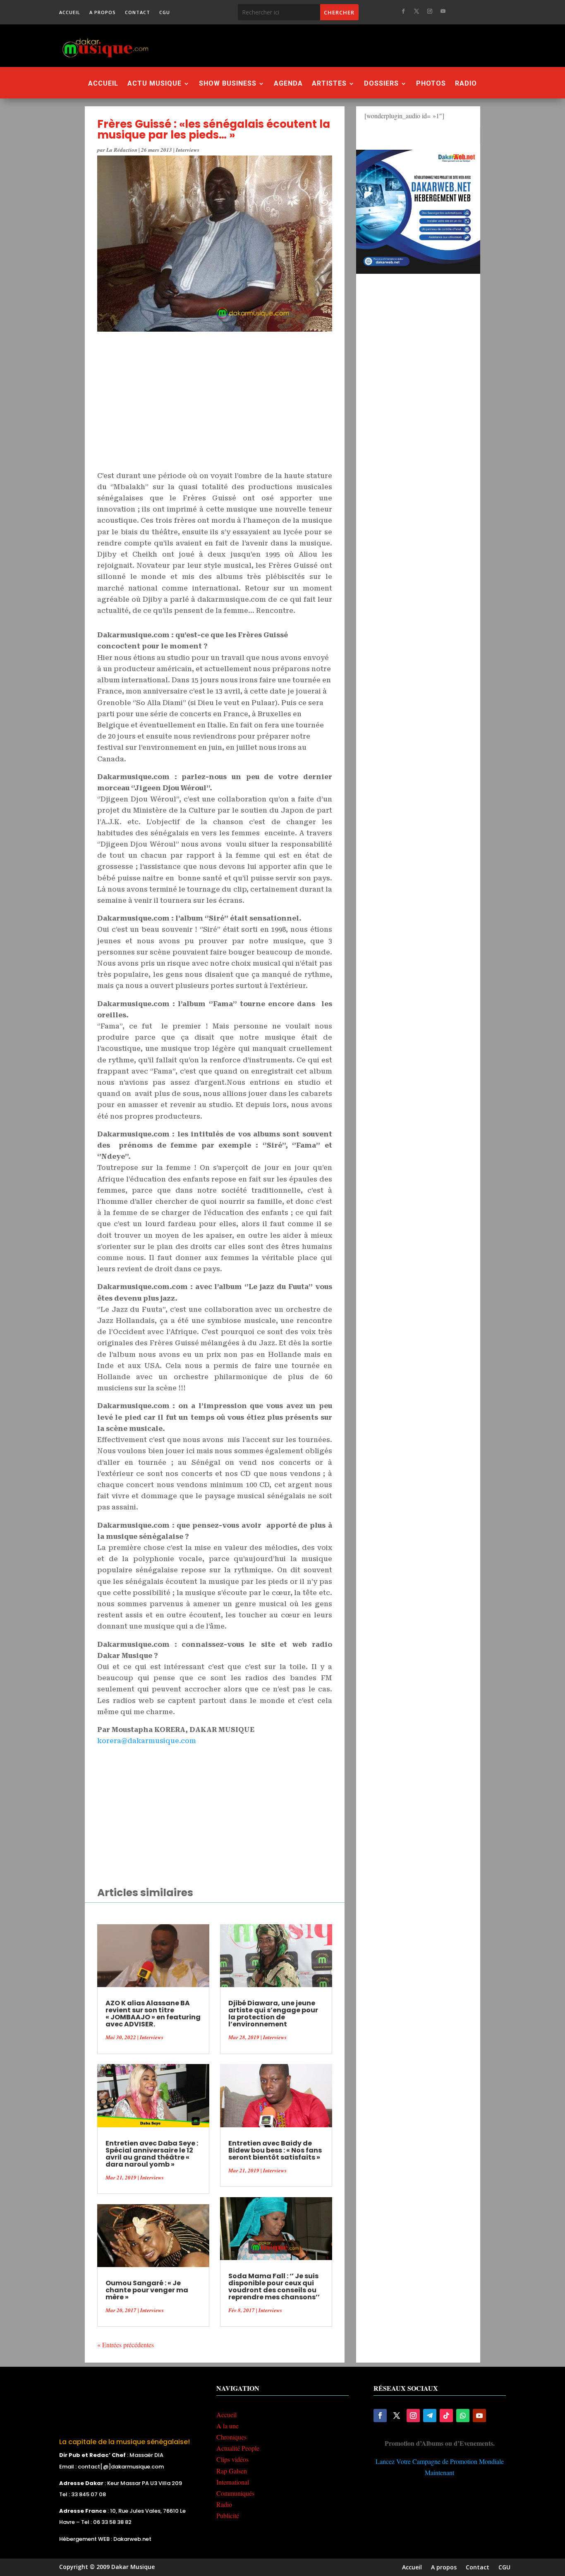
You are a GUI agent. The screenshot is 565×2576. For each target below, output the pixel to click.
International (233, 2482)
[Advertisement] (328, 45)
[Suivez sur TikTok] (446, 2416)
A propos (103, 12)
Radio (466, 84)
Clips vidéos (232, 2459)
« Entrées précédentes (126, 2345)
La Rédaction (122, 150)
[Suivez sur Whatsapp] (463, 2416)
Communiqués (235, 2493)
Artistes (329, 84)
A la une (227, 2426)
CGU (165, 12)
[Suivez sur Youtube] (443, 11)
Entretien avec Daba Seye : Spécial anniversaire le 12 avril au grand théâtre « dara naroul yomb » (152, 2154)
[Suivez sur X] (417, 11)
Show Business (228, 84)
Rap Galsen (232, 2471)
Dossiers (381, 84)
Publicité (228, 2515)
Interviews (188, 150)
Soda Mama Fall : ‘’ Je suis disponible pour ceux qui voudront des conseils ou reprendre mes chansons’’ (274, 2287)
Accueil (70, 12)
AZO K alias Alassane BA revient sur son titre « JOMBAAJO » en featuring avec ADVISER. (153, 2014)
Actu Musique (154, 84)
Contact (138, 12)
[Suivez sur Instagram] (430, 11)
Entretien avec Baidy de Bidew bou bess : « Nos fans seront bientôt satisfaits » (275, 2150)
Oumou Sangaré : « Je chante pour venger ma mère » (147, 2290)
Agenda (288, 84)
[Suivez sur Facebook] (403, 11)
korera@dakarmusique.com (147, 1741)
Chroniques (231, 2437)
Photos (431, 84)
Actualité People (238, 2448)
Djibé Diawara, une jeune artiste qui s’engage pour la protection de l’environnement (273, 2014)
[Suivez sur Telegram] (430, 2416)
